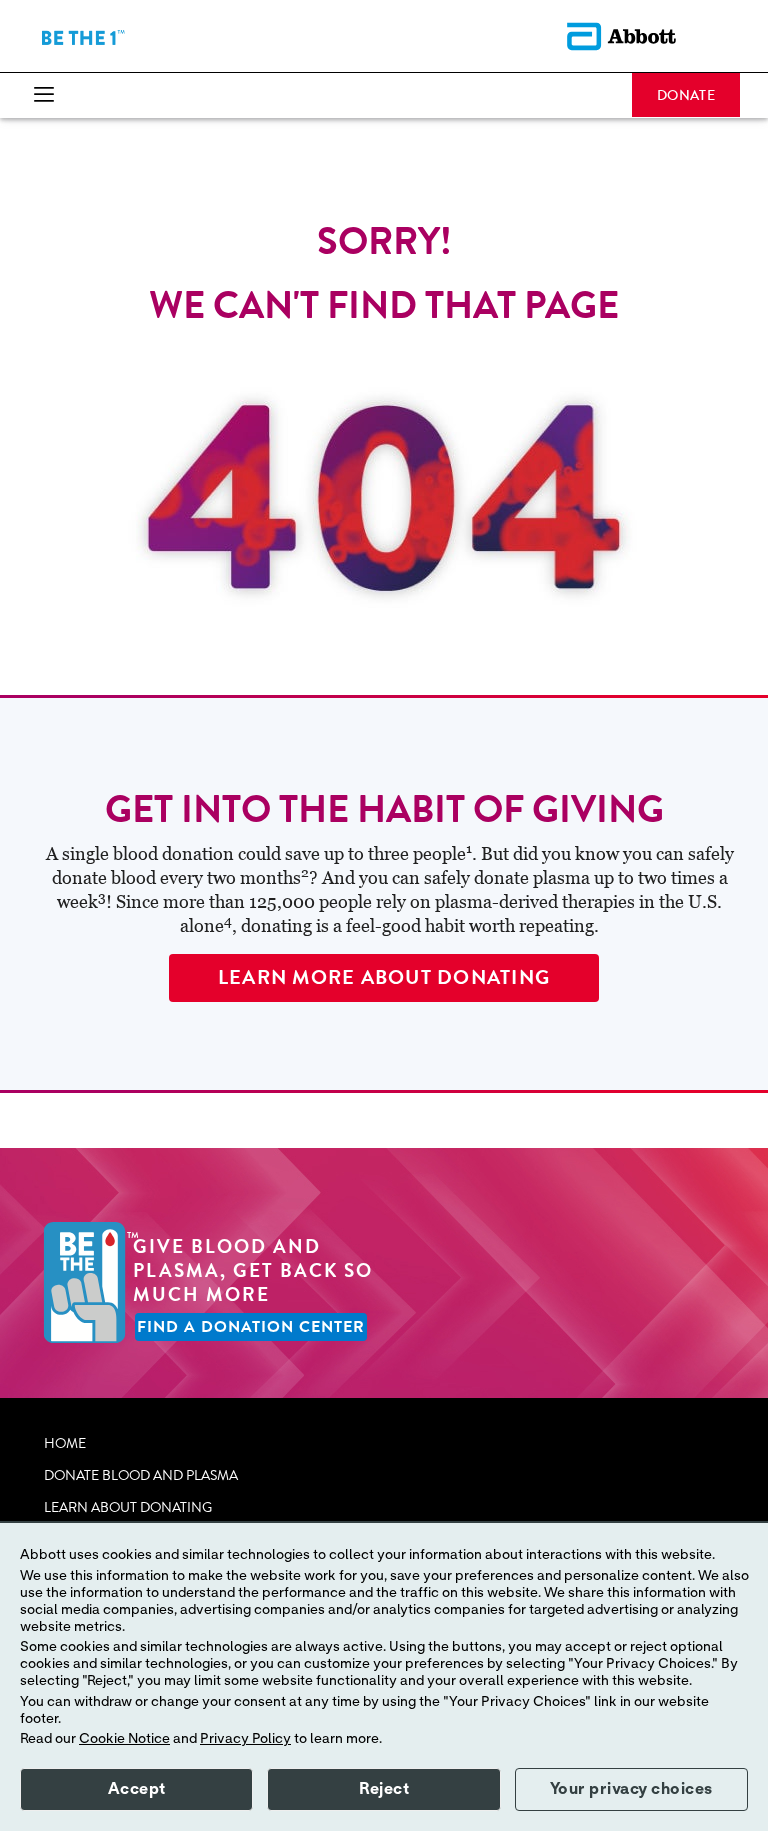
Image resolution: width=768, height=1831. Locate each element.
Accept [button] (137, 1789)
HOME (65, 1444)
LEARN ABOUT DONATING (128, 1508)
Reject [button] (384, 1789)
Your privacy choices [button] (631, 1789)
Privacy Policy (245, 1739)
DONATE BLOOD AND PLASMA (141, 1476)
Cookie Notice (124, 1739)
